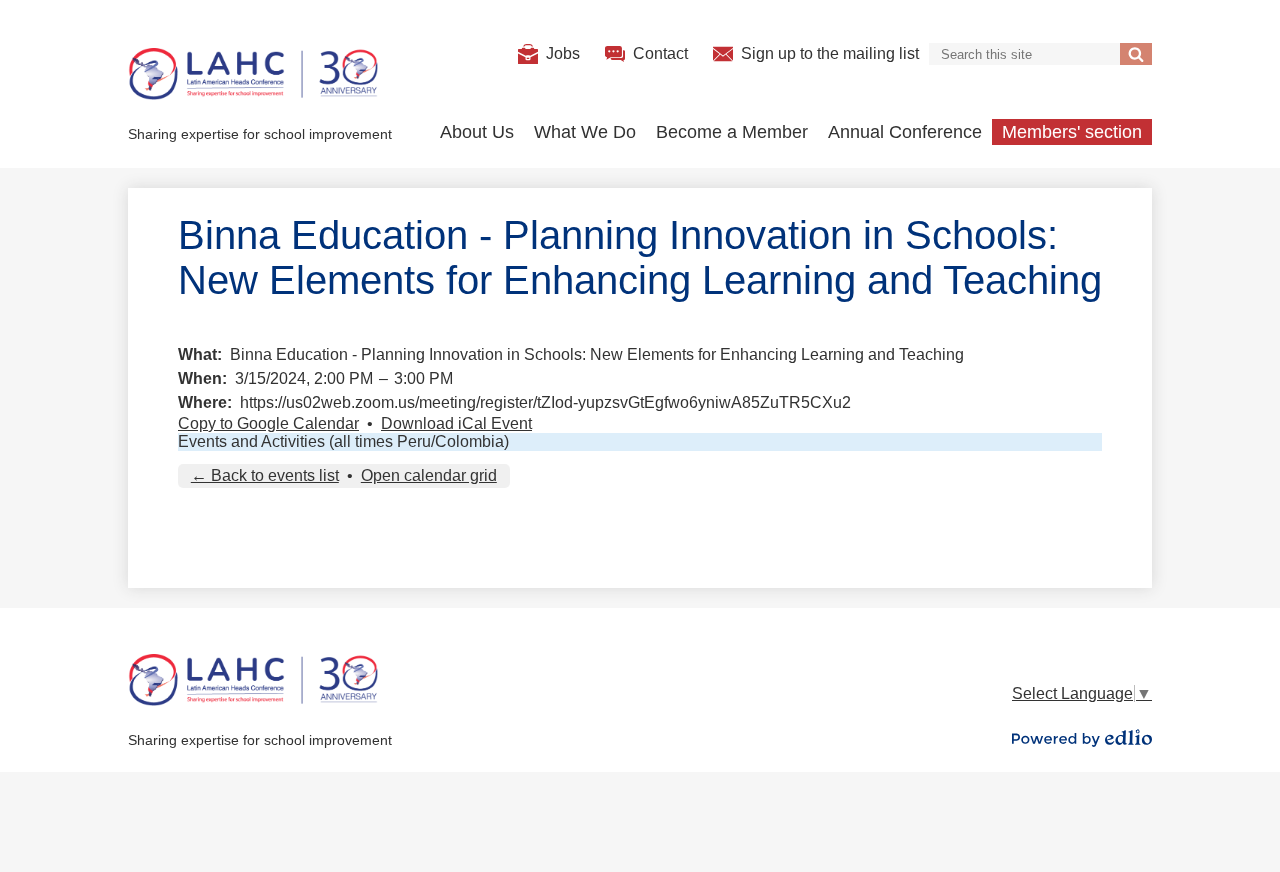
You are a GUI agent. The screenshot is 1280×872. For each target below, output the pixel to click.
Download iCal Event (456, 423)
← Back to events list (265, 475)
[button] (477, 132)
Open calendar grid (429, 475)
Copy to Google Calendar (268, 423)
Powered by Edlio (1082, 738)
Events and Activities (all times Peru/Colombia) (343, 441)
